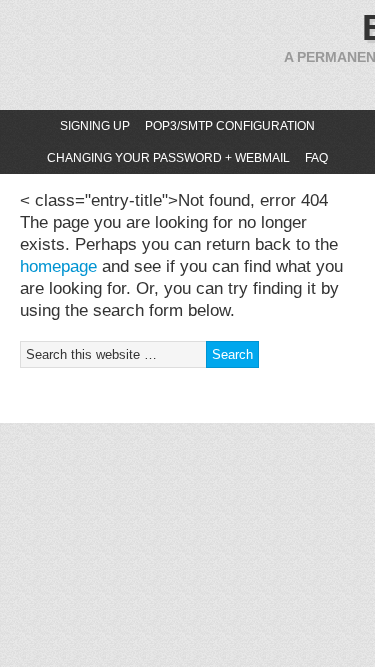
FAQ (316, 158)
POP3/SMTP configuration (230, 126)
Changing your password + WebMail (168, 158)
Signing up (95, 126)
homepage (58, 266)
